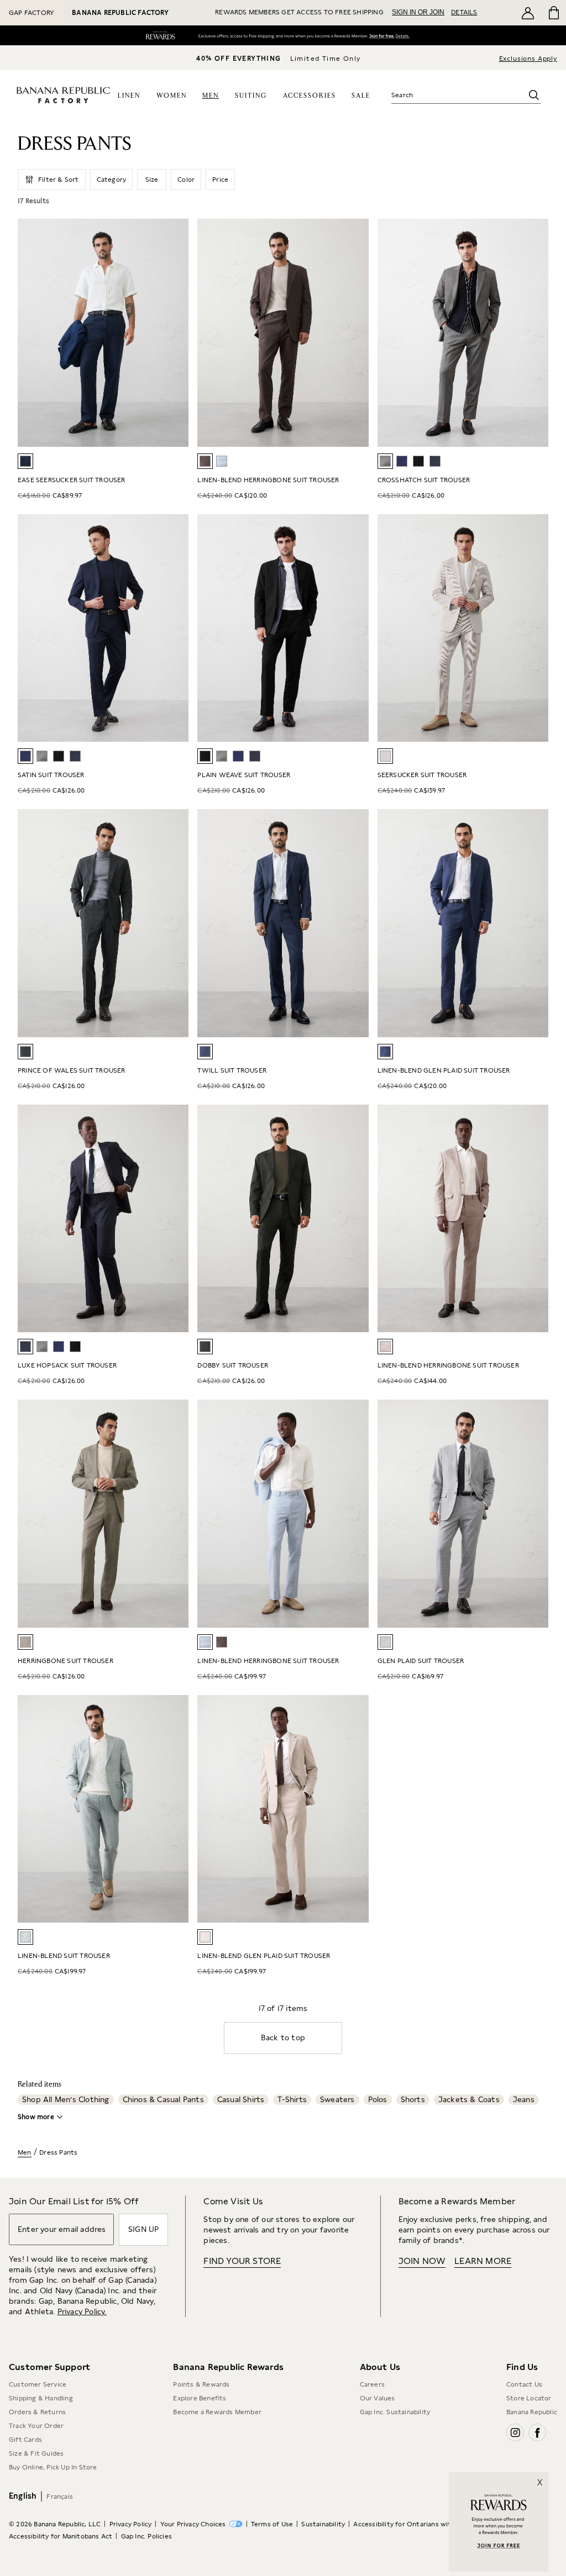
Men (25, 2152)
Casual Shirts (241, 2099)
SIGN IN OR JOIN (418, 12)
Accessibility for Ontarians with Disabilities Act (430, 2524)
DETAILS (464, 12)
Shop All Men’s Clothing (66, 2099)
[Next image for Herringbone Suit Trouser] (175, 1513)
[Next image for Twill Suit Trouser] (355, 923)
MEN (211, 96)
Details (405, 37)
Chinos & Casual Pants (163, 2099)
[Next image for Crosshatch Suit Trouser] (535, 332)
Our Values (378, 2398)
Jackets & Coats (469, 2099)
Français (60, 2496)
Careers (372, 2384)
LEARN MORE (483, 2261)
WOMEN (172, 96)
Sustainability (323, 2524)
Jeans (524, 2099)
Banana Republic (532, 2412)
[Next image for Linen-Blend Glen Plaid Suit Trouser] (535, 923)
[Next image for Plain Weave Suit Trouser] (355, 628)
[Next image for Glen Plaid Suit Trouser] (535, 1513)
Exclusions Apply (528, 59)
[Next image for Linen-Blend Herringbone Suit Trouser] (355, 332)
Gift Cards (25, 2440)
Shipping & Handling (41, 2398)
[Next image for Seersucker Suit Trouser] (535, 628)
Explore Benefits (200, 2398)
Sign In (376, 37)
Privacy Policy (131, 2524)
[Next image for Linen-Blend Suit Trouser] (175, 1809)
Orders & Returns (37, 2412)
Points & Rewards (201, 2384)
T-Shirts (292, 2099)
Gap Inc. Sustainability (395, 2412)
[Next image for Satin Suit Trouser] (175, 628)
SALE (361, 96)
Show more (36, 2117)
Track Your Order (36, 2426)
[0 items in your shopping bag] (553, 13)
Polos (378, 2099)
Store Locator (529, 2398)
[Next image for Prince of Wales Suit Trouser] (175, 923)
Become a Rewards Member (217, 2412)
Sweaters (337, 2099)
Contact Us (524, 2384)
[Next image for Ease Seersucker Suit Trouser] (175, 332)
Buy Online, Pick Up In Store (53, 2467)
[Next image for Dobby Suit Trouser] (355, 1218)
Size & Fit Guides (36, 2453)
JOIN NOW (422, 2261)
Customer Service (38, 2384)
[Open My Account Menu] (528, 13)
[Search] (534, 95)
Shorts (413, 2099)
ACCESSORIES (310, 96)
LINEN (129, 96)
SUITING (251, 96)
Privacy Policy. (82, 2311)
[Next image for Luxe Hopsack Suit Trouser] (175, 1218)
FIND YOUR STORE (242, 2261)
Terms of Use (272, 2524)
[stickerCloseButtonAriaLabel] (543, 2477)
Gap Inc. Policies (146, 2536)
